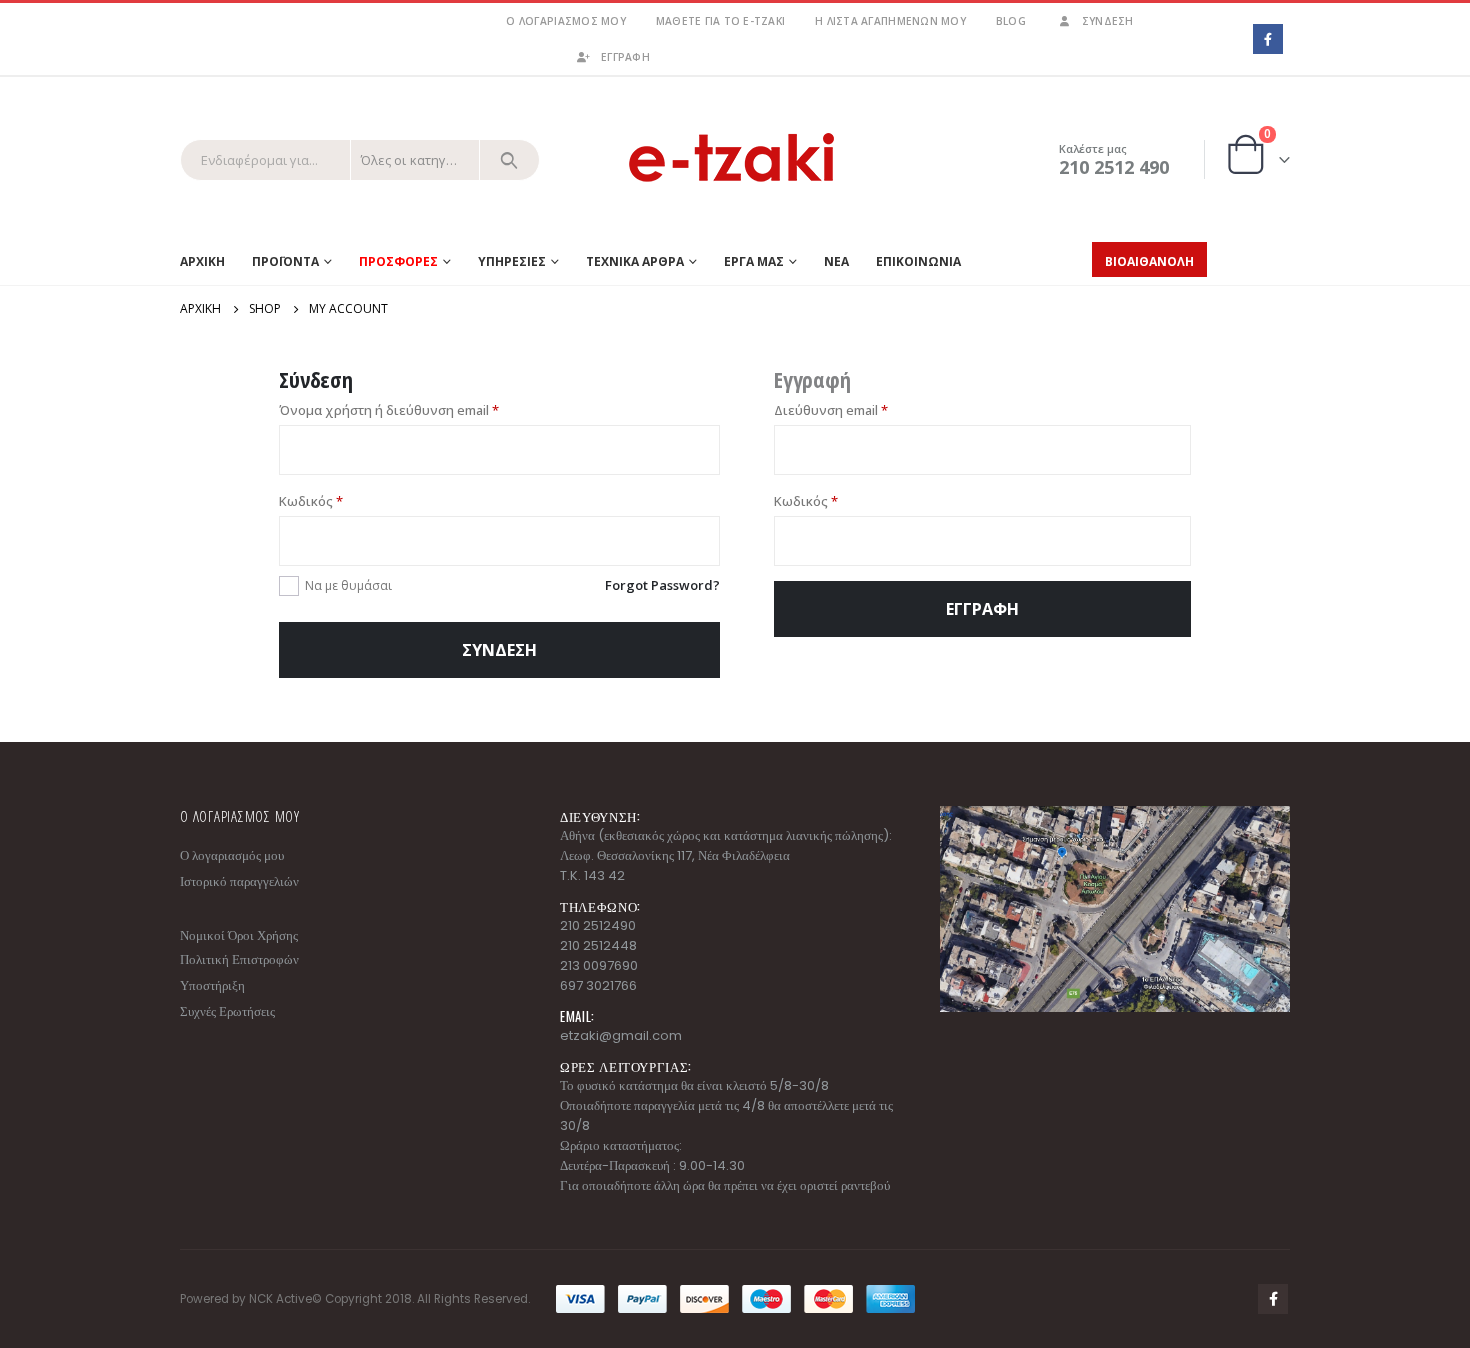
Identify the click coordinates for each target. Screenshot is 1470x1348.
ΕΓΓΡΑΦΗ (625, 57)
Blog (1011, 21)
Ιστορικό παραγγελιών (239, 881)
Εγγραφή (982, 609)
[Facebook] (1267, 38)
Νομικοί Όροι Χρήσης (239, 935)
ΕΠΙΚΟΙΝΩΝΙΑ (918, 261)
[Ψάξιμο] (509, 160)
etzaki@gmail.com (621, 1035)
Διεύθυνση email (831, 410)
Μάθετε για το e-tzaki (720, 21)
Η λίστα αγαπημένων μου (890, 21)
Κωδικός (311, 501)
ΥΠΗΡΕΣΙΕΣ (512, 261)
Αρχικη (202, 261)
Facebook (1273, 1299)
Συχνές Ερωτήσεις (227, 1011)
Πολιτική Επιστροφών (239, 959)
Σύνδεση (1108, 21)
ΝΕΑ (836, 261)
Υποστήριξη (212, 985)
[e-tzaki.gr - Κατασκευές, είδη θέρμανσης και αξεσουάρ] (735, 159)
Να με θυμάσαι (348, 585)
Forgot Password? (662, 585)
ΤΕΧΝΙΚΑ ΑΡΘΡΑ (635, 261)
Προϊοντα (285, 261)
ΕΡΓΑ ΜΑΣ (754, 261)
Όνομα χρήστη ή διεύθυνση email (389, 410)
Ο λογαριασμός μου (565, 21)
